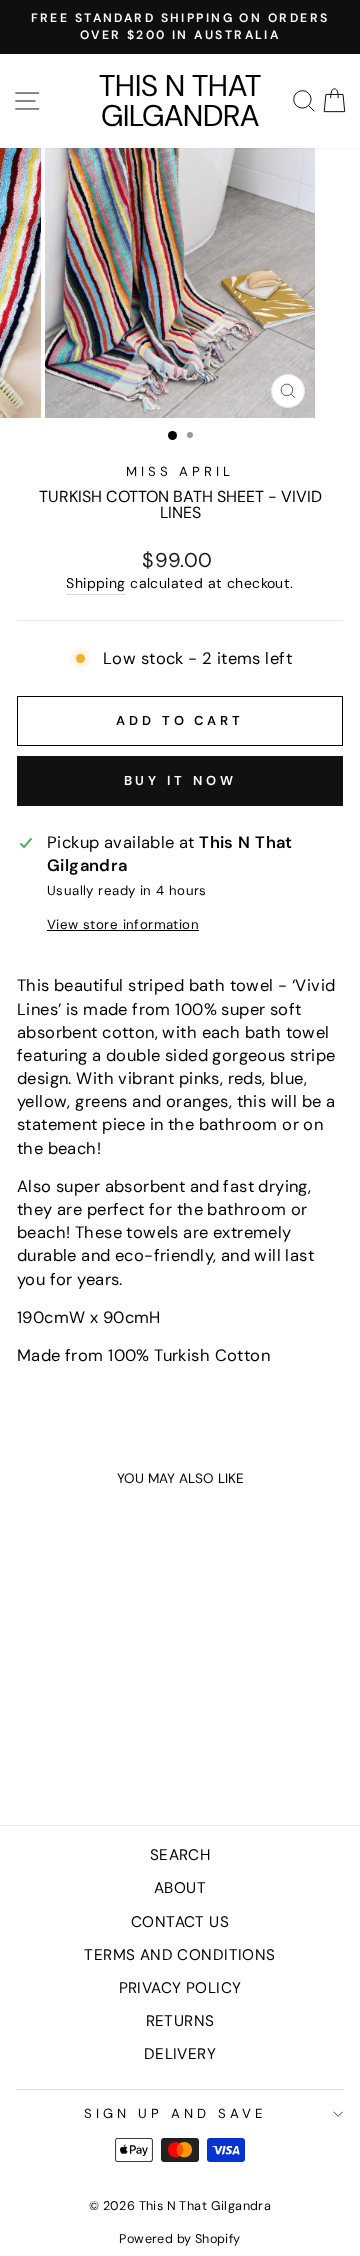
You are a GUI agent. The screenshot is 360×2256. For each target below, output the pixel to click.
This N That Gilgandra (180, 101)
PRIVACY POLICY (180, 1988)
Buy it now (180, 780)
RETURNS (180, 2021)
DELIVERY (180, 2054)
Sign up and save (175, 2113)
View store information (123, 924)
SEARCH (180, 1855)
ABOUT (180, 1888)
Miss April (180, 471)
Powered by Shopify (179, 2239)
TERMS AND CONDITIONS (179, 1955)
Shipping (95, 583)
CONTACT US (180, 1922)
